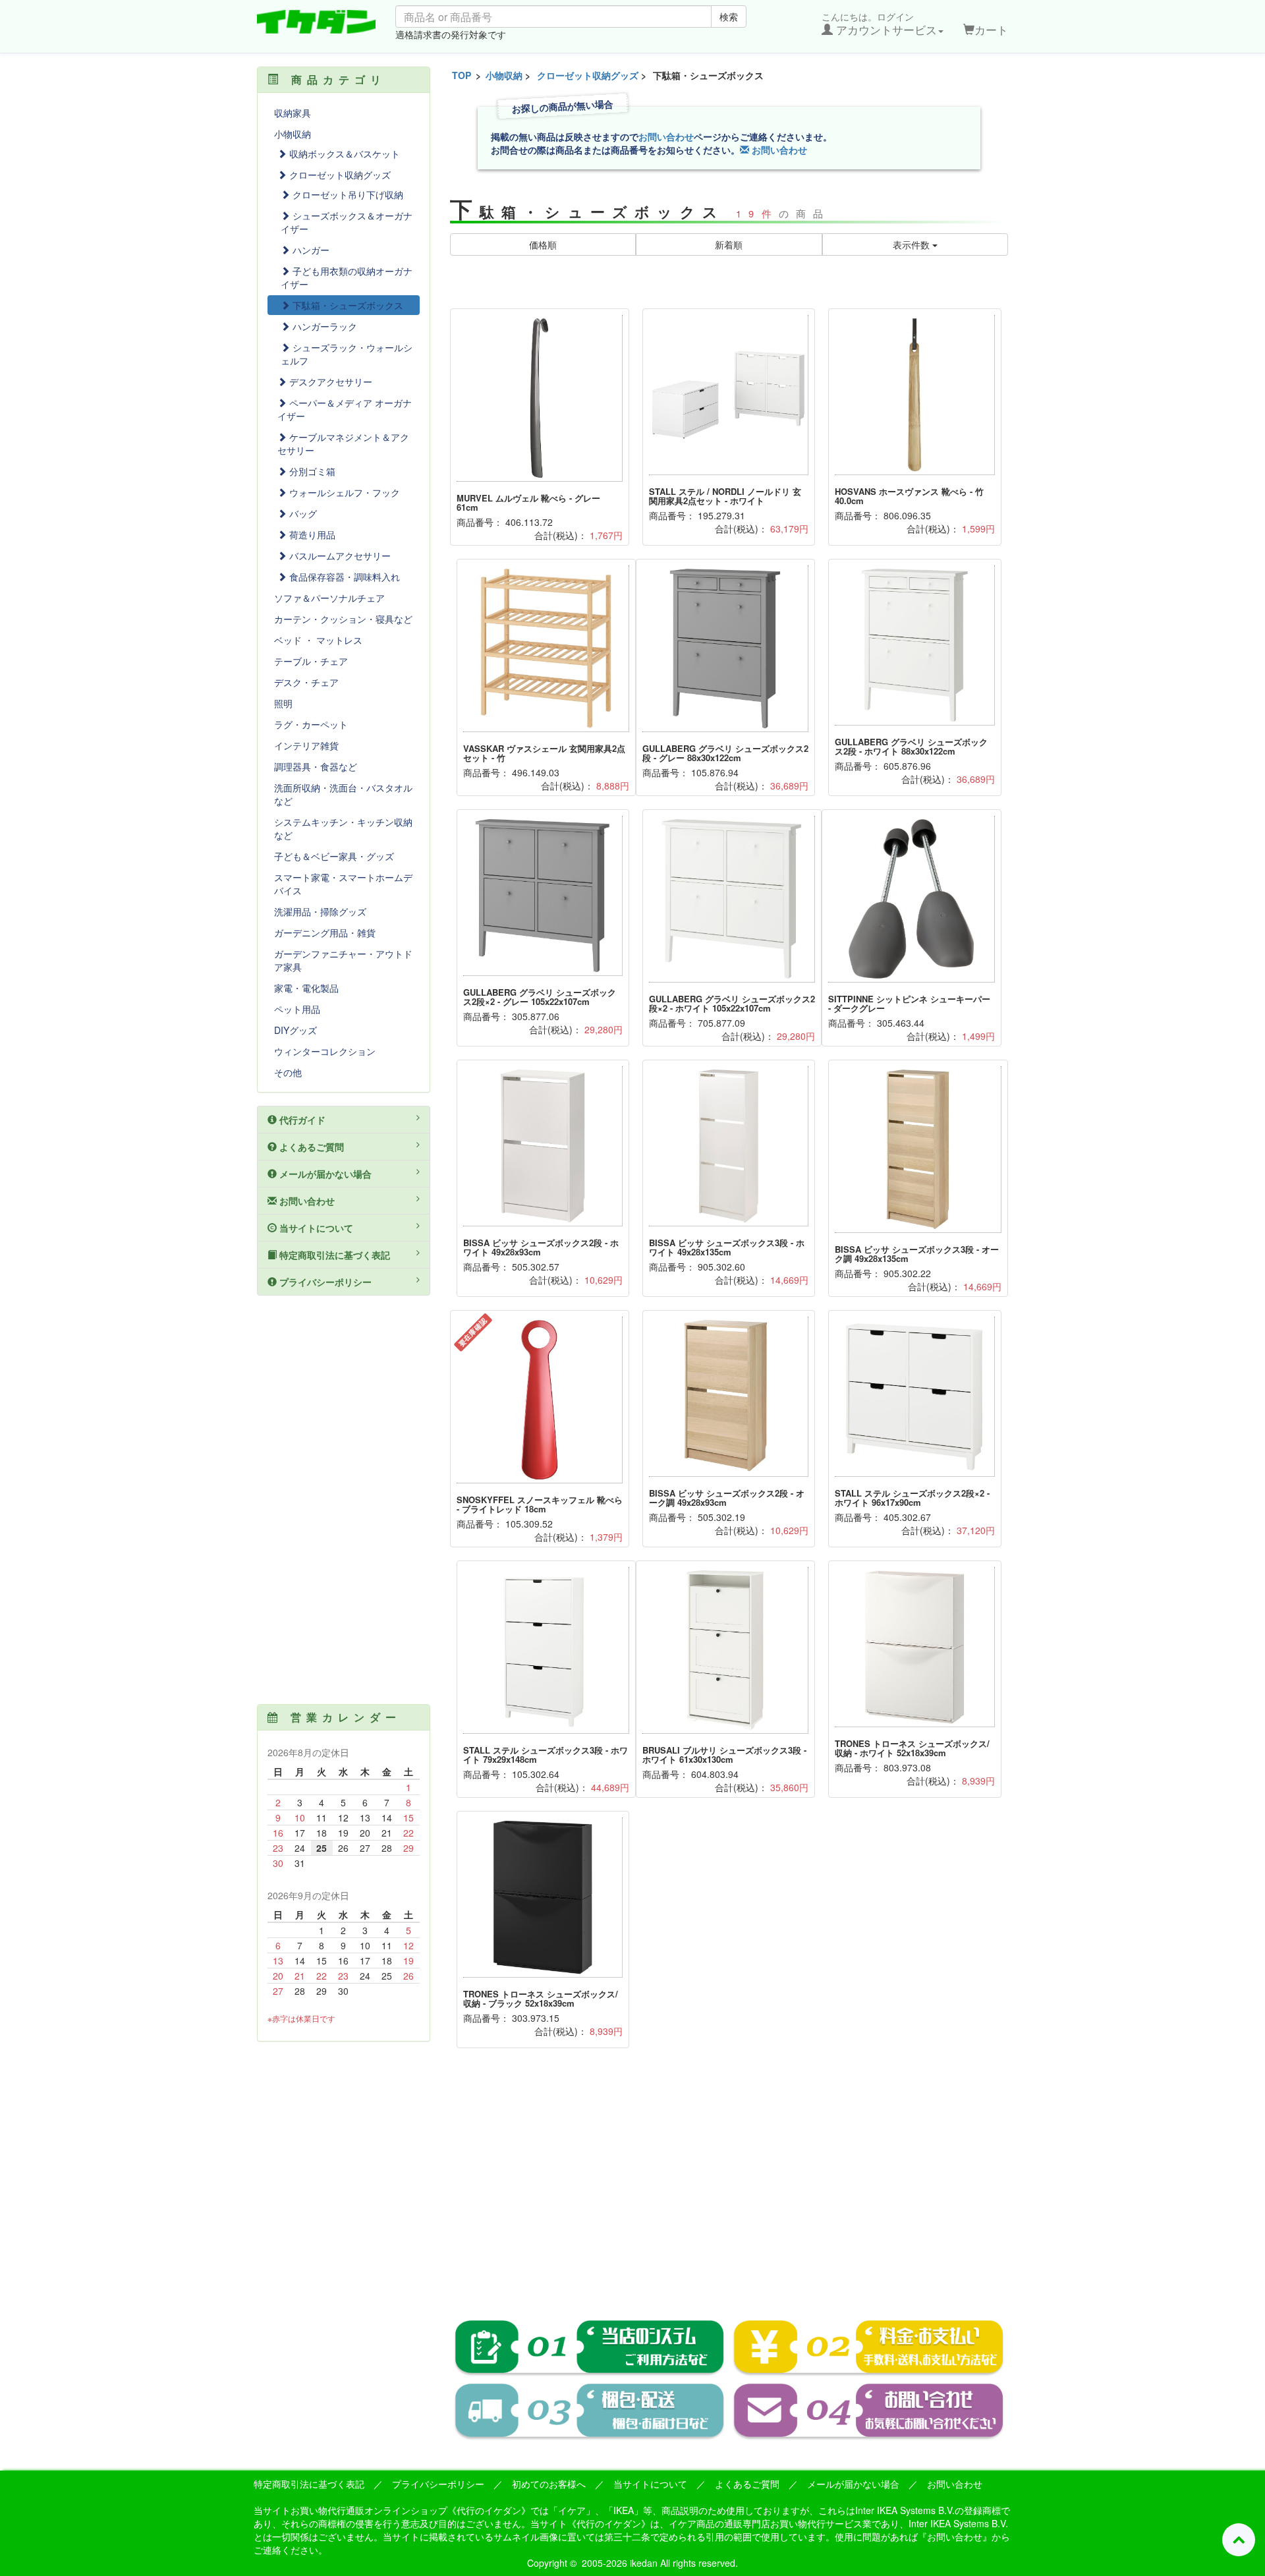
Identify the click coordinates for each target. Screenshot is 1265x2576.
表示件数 (913, 244)
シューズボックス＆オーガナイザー (347, 222)
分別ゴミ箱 (311, 471)
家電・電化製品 (306, 988)
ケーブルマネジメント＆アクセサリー (343, 444)
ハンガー (310, 250)
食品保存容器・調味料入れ (343, 577)
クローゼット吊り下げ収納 (347, 194)
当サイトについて (315, 1228)
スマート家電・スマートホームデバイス (343, 884)
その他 (288, 1072)
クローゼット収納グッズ (588, 75)
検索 (729, 16)
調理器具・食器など (316, 766)
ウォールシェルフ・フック (343, 492)
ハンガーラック (323, 326)
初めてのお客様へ (549, 2484)
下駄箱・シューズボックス (347, 305)
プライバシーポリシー (324, 1282)
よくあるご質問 (310, 1147)
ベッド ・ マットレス (318, 640)
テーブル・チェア (311, 661)
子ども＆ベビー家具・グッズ (334, 856)
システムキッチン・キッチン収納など (343, 828)
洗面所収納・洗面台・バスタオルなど (343, 794)
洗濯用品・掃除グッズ (320, 911)
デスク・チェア (306, 682)
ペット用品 (297, 1009)
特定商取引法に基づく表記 (333, 1255)
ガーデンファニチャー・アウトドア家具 (343, 960)
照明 (283, 703)
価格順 (543, 244)
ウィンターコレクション (325, 1051)
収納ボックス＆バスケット (343, 154)
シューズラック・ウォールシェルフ (347, 354)
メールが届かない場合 (324, 1174)
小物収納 (504, 75)
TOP (462, 75)
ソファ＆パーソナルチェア (329, 598)
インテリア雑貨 (306, 745)
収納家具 (293, 113)
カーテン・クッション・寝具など (343, 619)
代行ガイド (301, 1120)
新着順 (729, 244)
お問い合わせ (666, 136)
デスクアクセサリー (329, 382)
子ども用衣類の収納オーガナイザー (347, 277)
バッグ (302, 513)
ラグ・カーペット (311, 724)
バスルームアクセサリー (339, 556)
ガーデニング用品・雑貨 (325, 932)
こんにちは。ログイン (879, 24)
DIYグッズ (295, 1030)
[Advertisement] (729, 2193)
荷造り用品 (311, 534)
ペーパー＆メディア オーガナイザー (345, 409)
